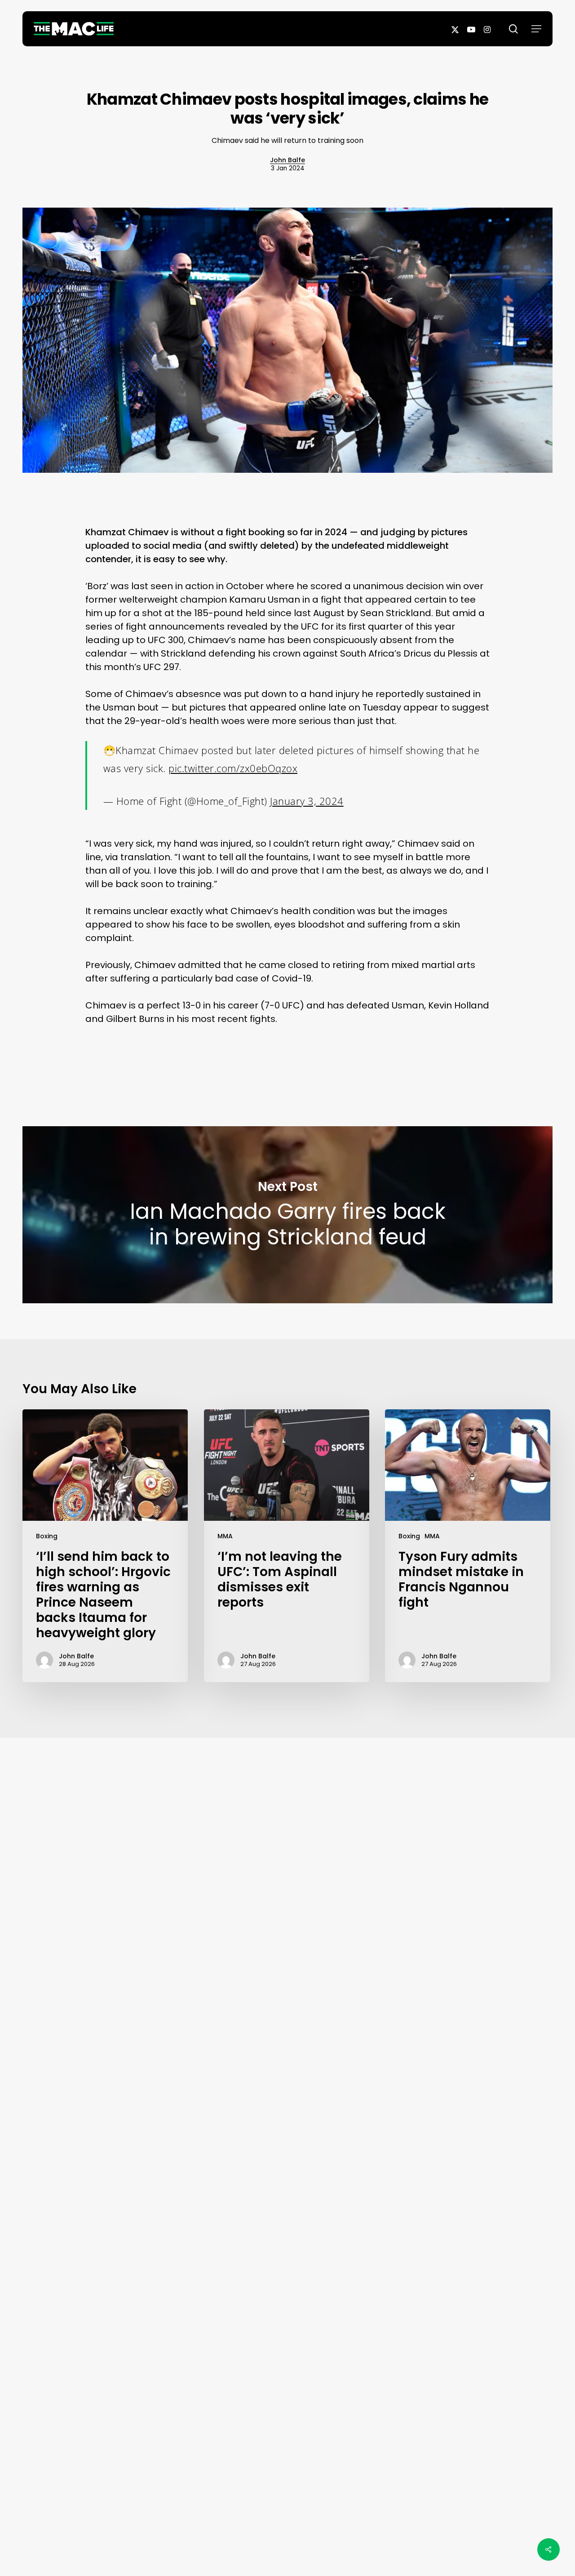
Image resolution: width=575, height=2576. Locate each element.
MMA (225, 1536)
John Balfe (287, 160)
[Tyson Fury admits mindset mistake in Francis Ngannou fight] (468, 1546)
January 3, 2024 (307, 801)
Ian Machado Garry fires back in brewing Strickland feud (287, 1215)
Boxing (47, 1536)
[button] (536, 29)
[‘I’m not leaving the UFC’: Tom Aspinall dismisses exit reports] (287, 1546)
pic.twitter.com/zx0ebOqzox (233, 768)
